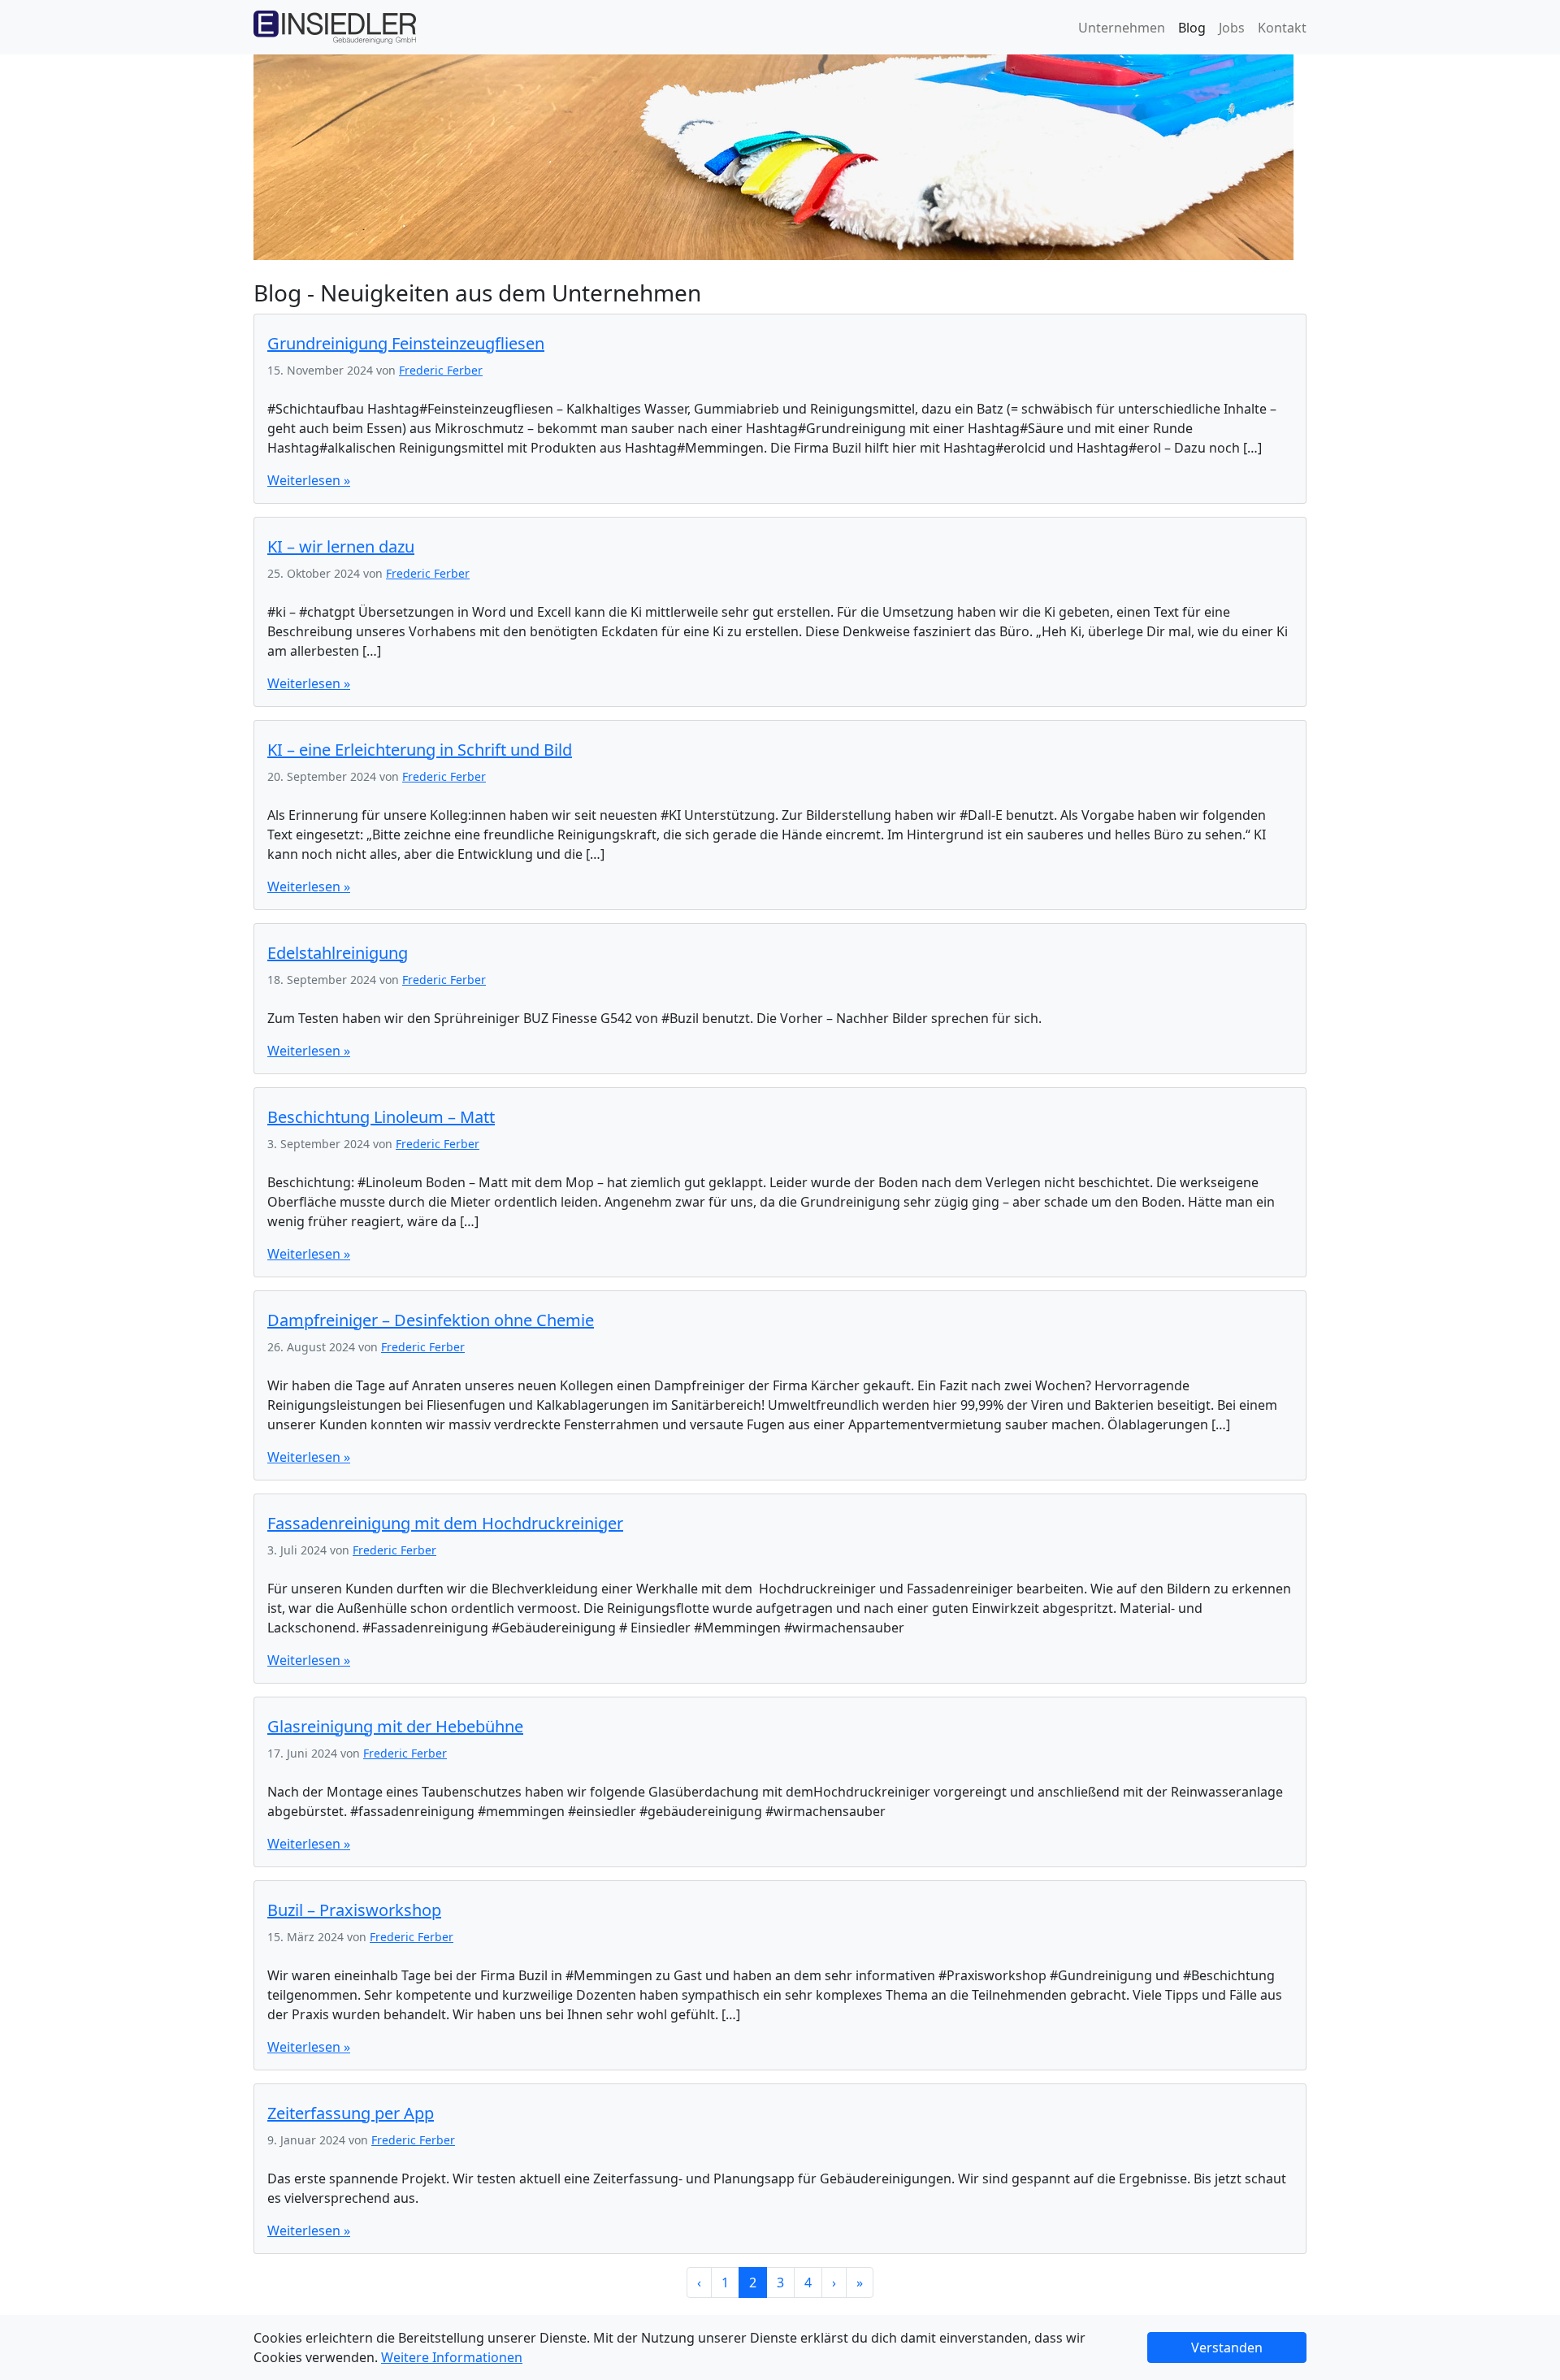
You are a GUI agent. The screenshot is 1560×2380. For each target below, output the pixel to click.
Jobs (1232, 28)
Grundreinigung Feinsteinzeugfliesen (406, 343)
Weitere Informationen (452, 2357)
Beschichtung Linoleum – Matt (381, 1117)
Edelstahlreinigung (338, 953)
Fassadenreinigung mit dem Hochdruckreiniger (445, 1523)
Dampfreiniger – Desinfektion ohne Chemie (431, 1320)
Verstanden (1227, 2347)
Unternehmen (1122, 28)
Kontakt (1282, 28)
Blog (1192, 28)
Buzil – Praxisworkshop (354, 1910)
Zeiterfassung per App (351, 2113)
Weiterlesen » (309, 480)
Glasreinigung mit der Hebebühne (395, 1726)
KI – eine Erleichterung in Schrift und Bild (420, 750)
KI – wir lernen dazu (341, 546)
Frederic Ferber (441, 370)
